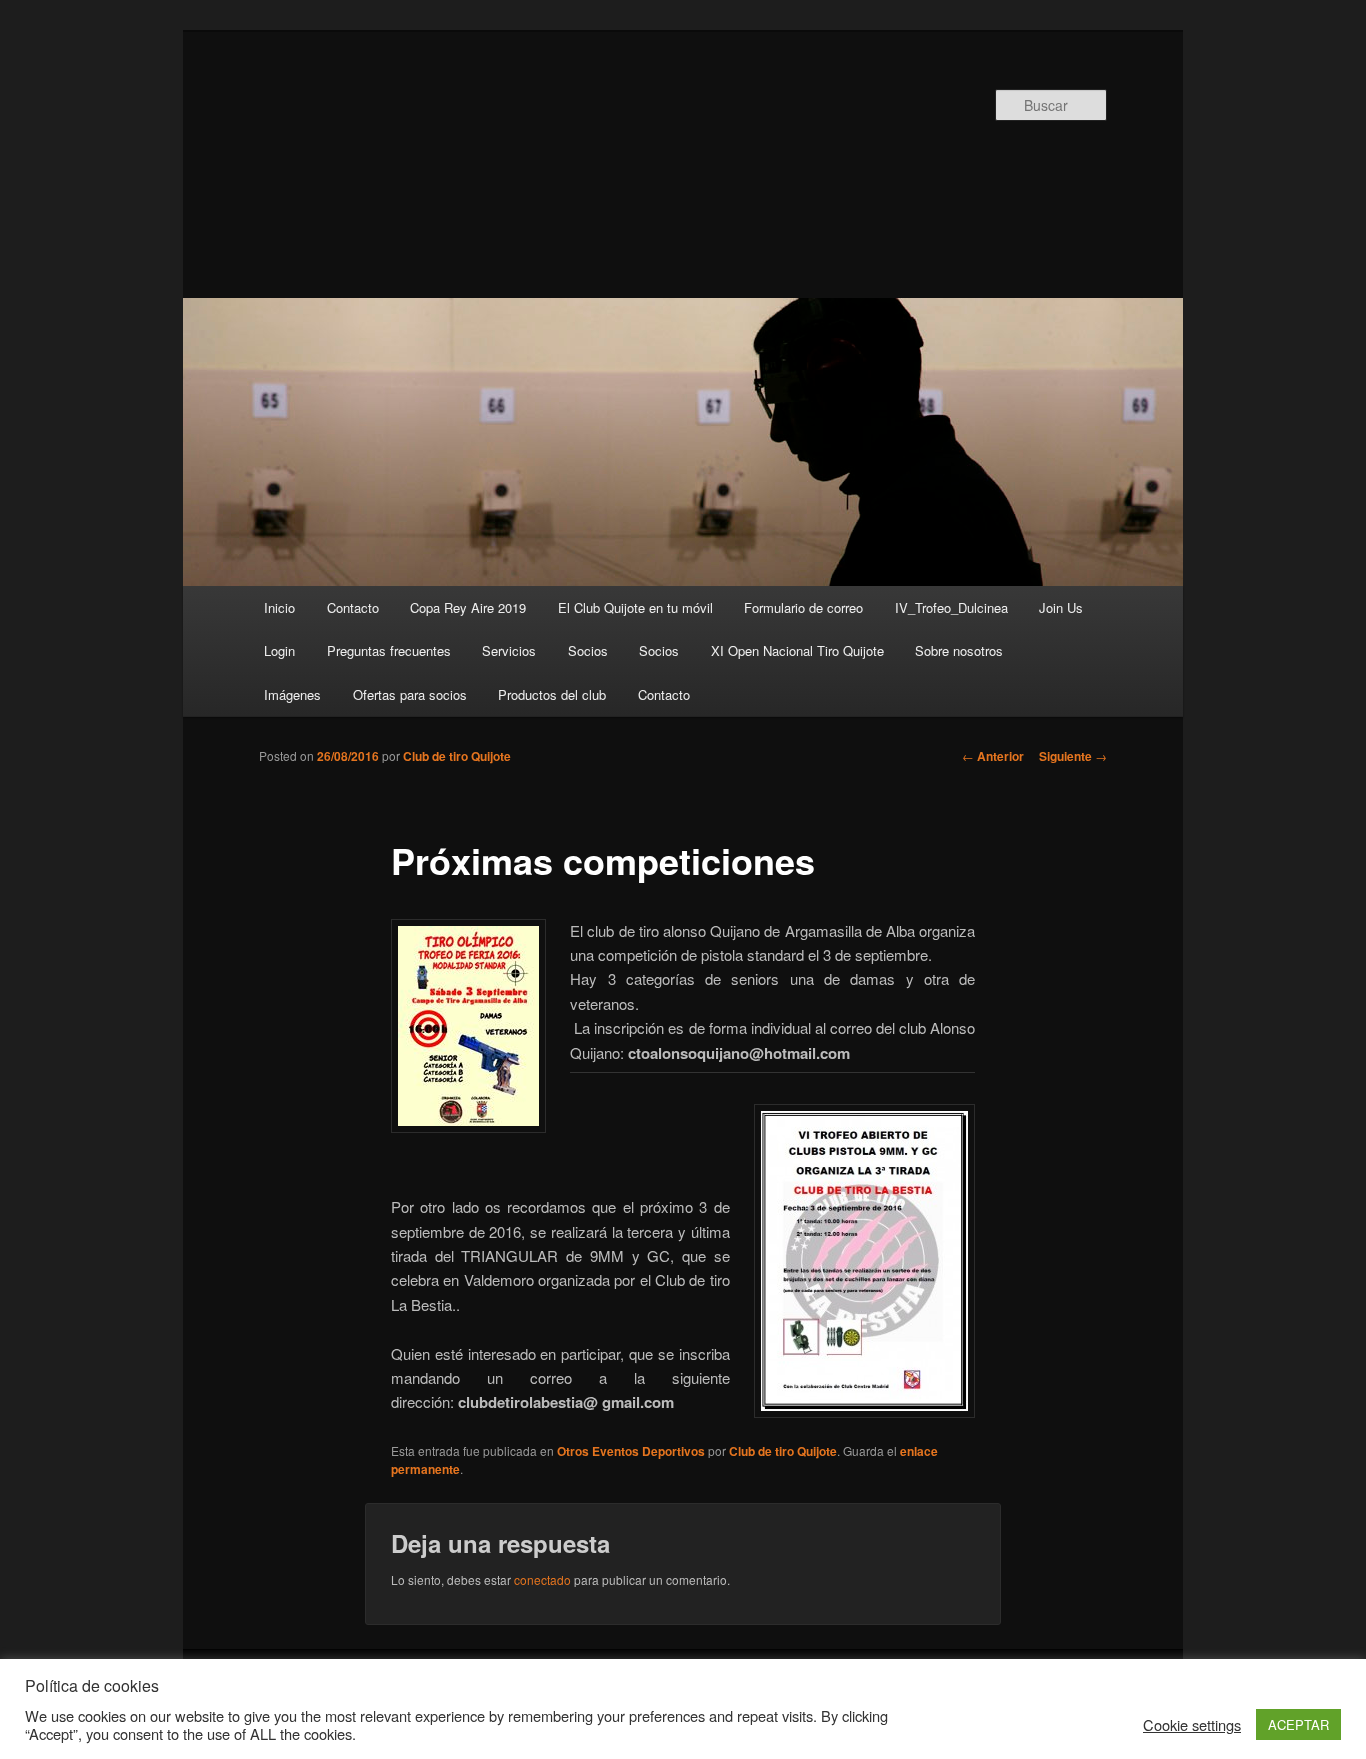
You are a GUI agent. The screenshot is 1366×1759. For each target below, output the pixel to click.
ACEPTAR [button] (1298, 1724)
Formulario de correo (803, 607)
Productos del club (552, 694)
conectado (542, 1579)
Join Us (1061, 607)
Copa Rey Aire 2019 (468, 607)
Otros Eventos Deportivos (631, 1451)
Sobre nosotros (959, 650)
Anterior (993, 756)
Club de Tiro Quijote (559, 167)
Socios (588, 650)
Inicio (279, 607)
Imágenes (292, 694)
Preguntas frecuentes (389, 650)
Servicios (509, 650)
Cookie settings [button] (1192, 1725)
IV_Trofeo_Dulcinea (951, 607)
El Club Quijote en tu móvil (635, 607)
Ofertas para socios (410, 694)
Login (279, 650)
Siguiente (1073, 756)
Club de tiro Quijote (457, 756)
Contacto (353, 607)
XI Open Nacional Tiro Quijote (797, 650)
